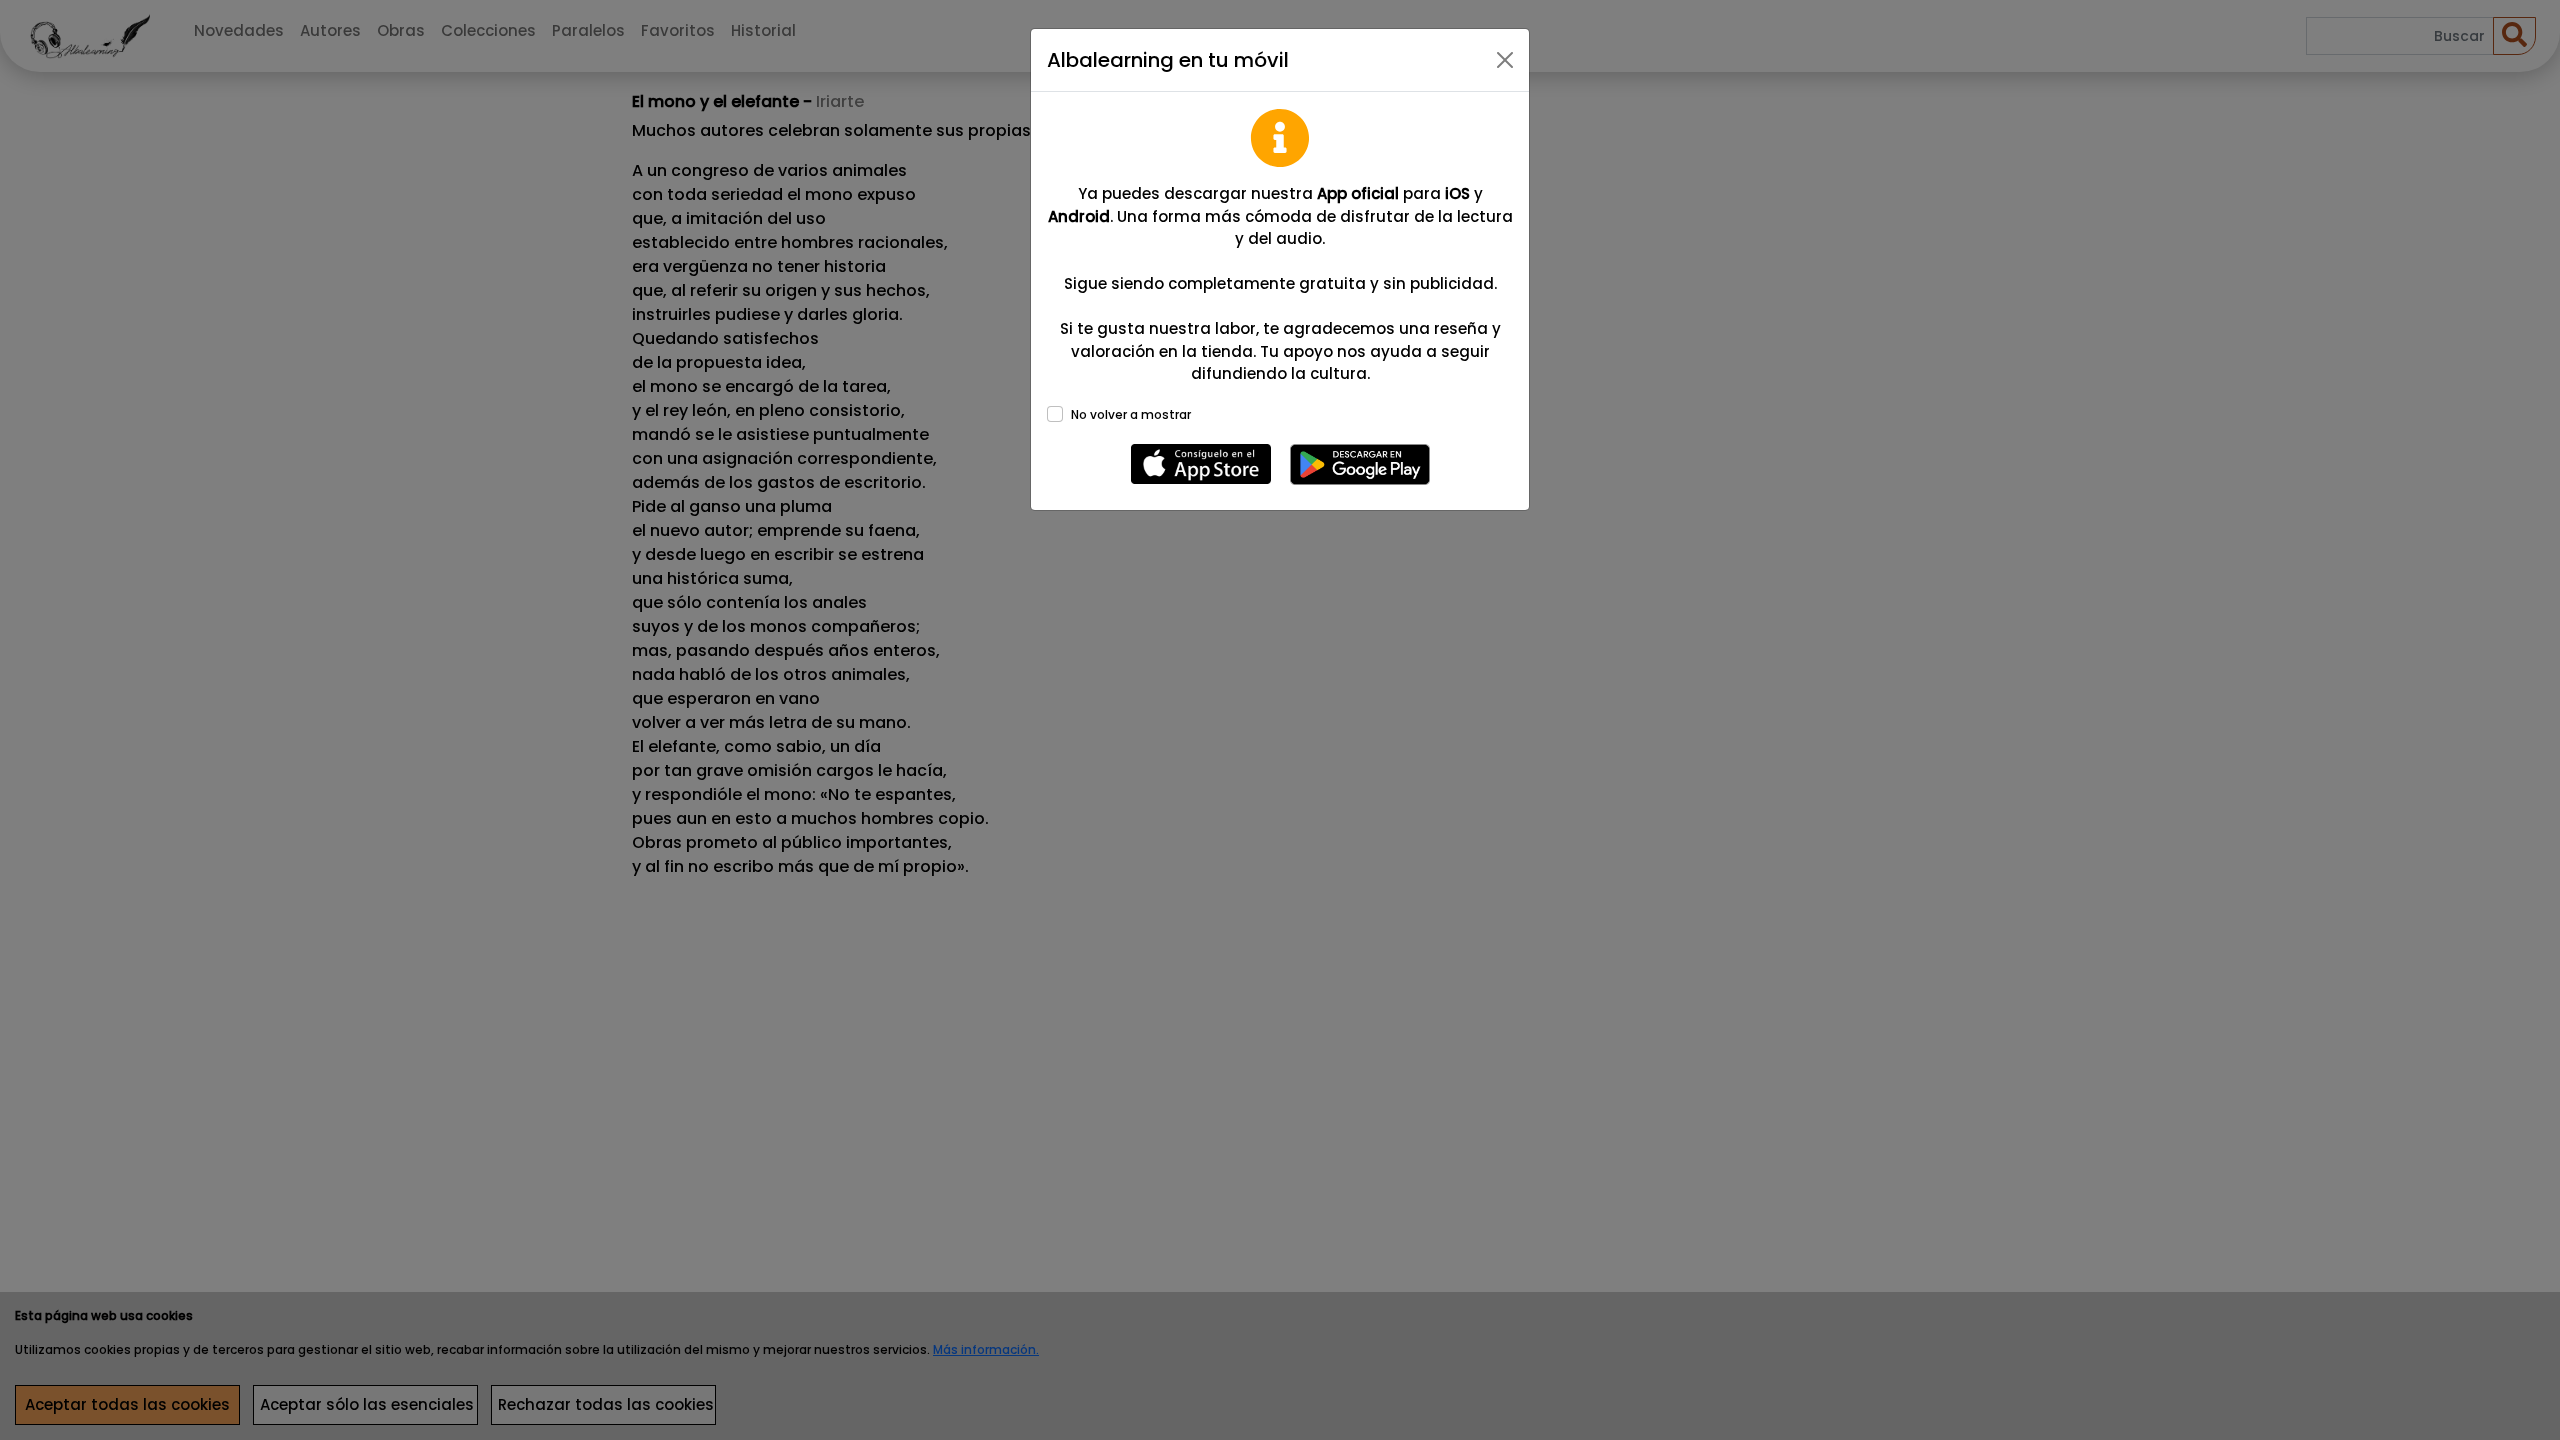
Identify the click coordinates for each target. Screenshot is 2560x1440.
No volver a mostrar (1131, 414)
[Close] (1505, 60)
